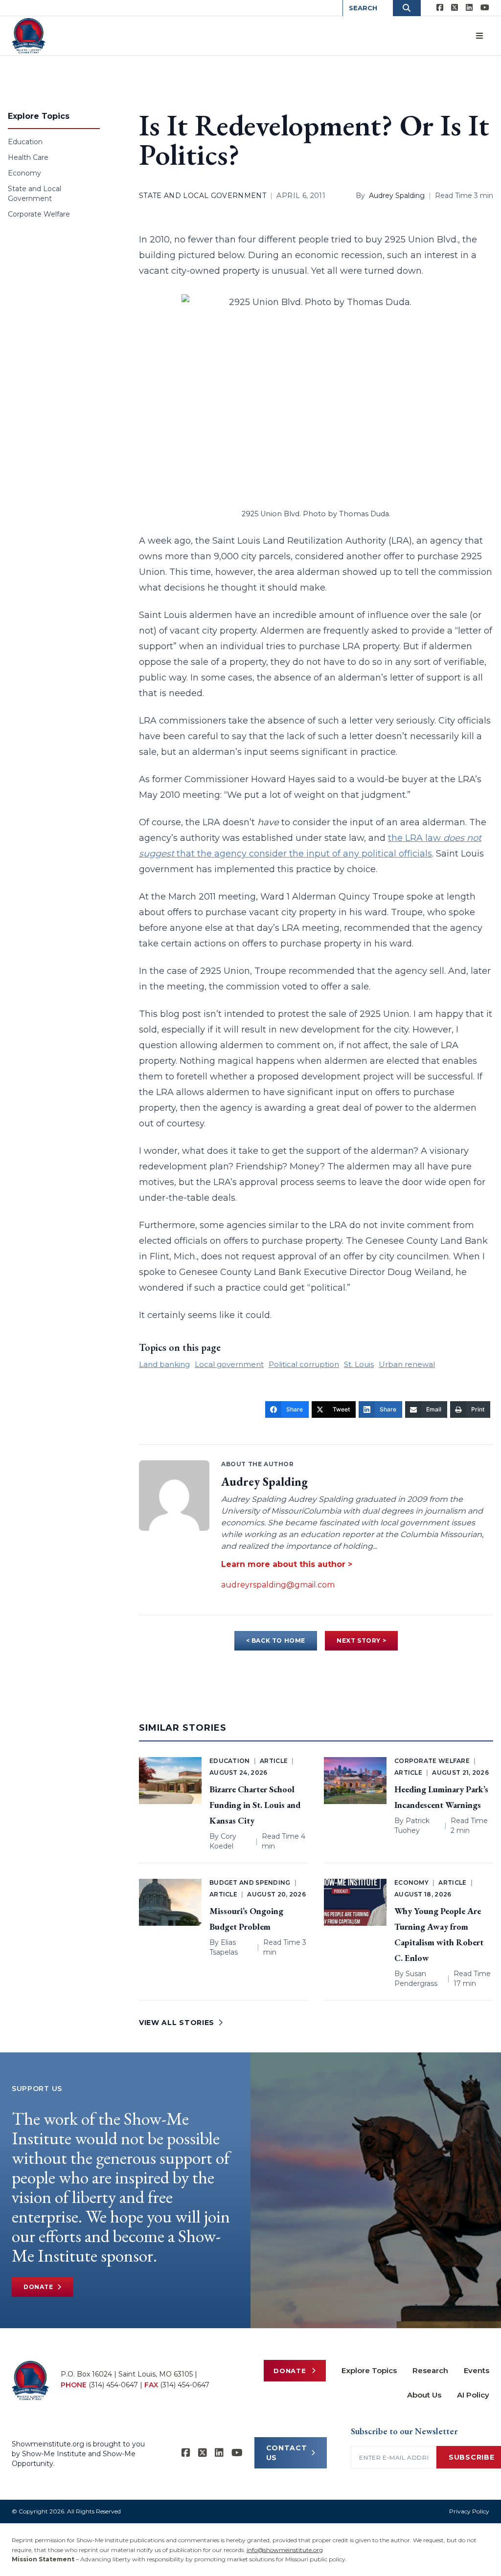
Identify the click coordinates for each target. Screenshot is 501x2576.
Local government (229, 1364)
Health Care (28, 157)
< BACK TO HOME (276, 1640)
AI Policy (473, 2395)
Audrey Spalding (397, 196)
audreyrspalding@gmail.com (278, 1585)
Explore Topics (369, 2370)
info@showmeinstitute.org (285, 2550)
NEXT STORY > (361, 1640)
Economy (24, 173)
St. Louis (359, 1364)
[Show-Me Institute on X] (455, 8)
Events (477, 2370)
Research (430, 2370)
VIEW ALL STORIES (177, 2023)
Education (25, 142)
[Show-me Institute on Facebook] (440, 8)
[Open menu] (479, 36)
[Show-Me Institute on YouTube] (485, 8)
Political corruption (304, 1364)
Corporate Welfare (39, 214)
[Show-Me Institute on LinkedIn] (469, 8)
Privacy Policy (469, 2511)
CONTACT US (287, 2453)
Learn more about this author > (287, 1564)
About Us (424, 2395)
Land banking (164, 1364)
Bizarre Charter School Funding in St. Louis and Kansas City (255, 1805)
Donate (38, 2287)
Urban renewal (407, 1364)
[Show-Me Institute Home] (29, 36)
